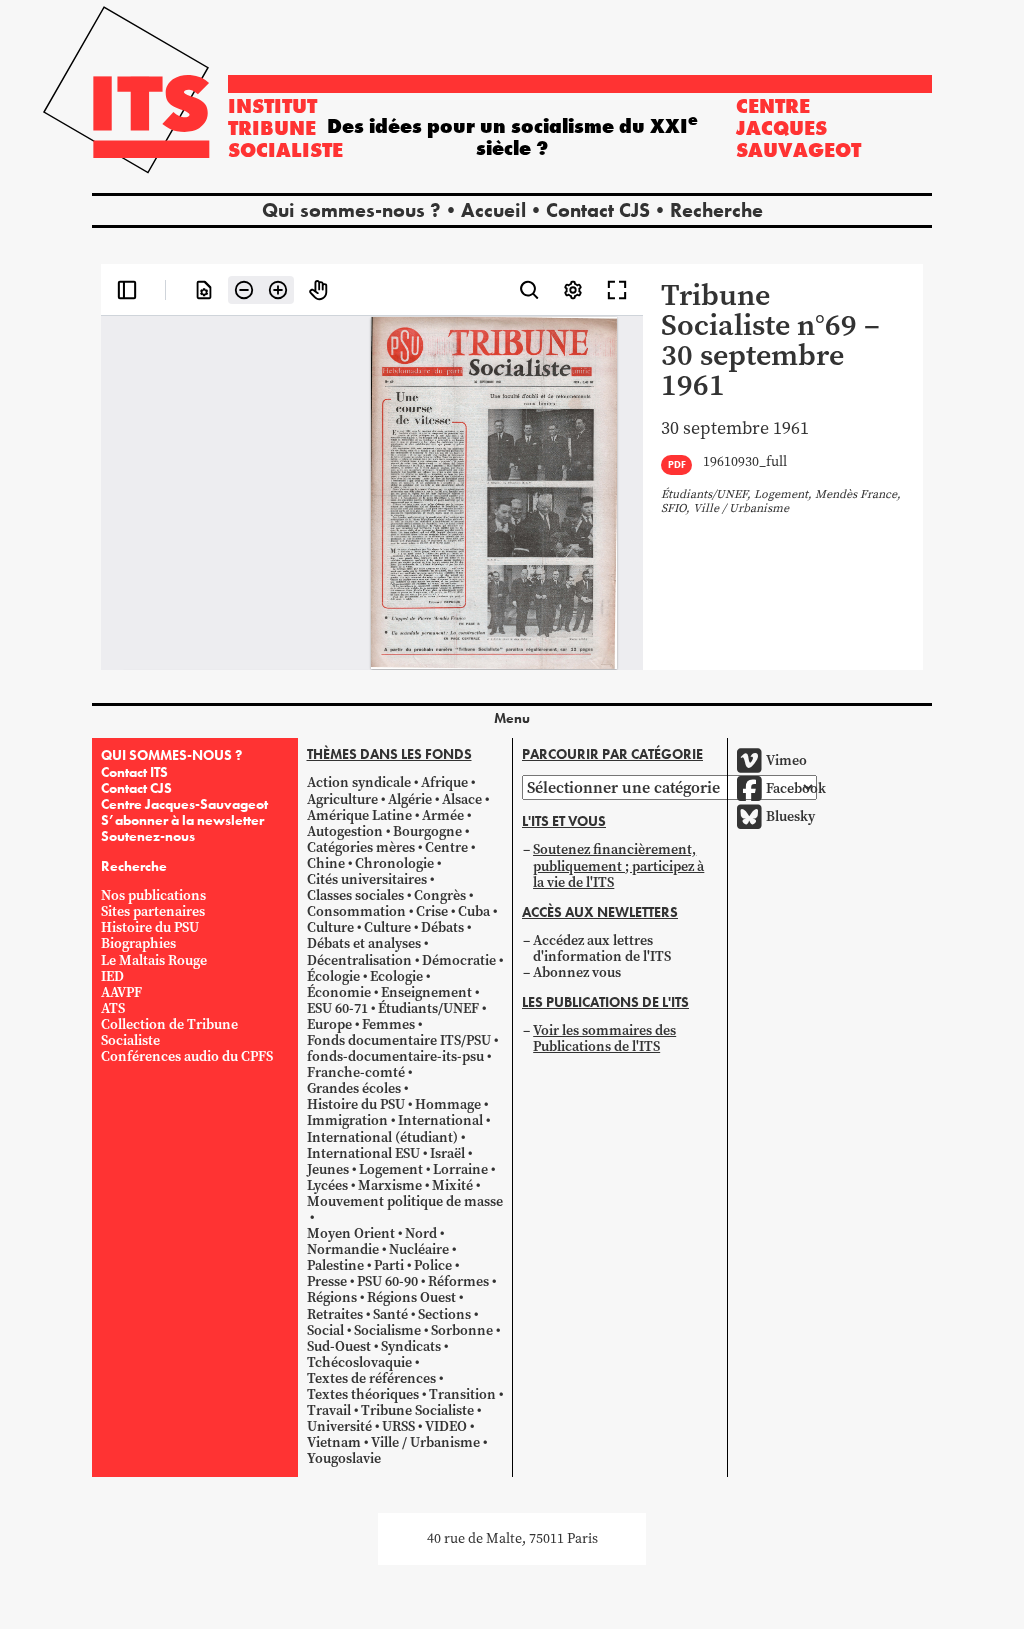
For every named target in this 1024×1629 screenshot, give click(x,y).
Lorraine (460, 1169)
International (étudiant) (382, 1137)
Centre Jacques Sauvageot (798, 128)
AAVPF (121, 992)
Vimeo (786, 760)
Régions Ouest (411, 1297)
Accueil (493, 210)
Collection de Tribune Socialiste (169, 1032)
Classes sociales (355, 895)
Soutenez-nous (148, 836)
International (440, 1120)
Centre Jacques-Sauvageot (184, 804)
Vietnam (334, 1442)
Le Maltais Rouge (154, 960)
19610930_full (745, 462)
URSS (398, 1426)
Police (433, 1265)
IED (112, 976)
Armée (443, 815)
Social (325, 1330)
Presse (327, 1281)
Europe (329, 1024)
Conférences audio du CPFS (187, 1056)
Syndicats (411, 1346)
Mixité (452, 1185)
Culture (330, 927)
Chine (326, 863)
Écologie (333, 976)
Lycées (327, 1185)
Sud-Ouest (339, 1346)
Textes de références (371, 1378)
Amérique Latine (359, 815)
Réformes (458, 1281)
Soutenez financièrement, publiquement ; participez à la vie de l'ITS (618, 865)
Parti (389, 1265)
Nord (421, 1233)
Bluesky (790, 816)
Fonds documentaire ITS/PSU (399, 1040)
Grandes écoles (354, 1088)
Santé (390, 1314)
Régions (332, 1297)
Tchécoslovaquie (359, 1362)
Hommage (448, 1104)
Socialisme (387, 1330)
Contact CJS (598, 210)
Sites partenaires (153, 911)
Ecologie (396, 976)
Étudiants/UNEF (428, 1008)
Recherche (716, 210)
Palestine (335, 1265)
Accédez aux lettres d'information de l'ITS (602, 948)
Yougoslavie (344, 1458)
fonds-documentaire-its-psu (395, 1056)
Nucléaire (419, 1249)
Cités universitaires (367, 879)
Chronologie (394, 863)
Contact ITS (134, 772)
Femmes (388, 1024)
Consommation (356, 911)
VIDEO (446, 1426)
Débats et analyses (364, 943)
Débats (442, 927)
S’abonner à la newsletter (182, 820)
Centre (446, 847)
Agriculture (342, 799)
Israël (447, 1153)
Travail (329, 1410)
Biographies (138, 943)
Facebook (796, 788)
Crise (432, 911)
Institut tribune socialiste (285, 128)
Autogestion (345, 831)
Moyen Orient (351, 1233)
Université (339, 1426)
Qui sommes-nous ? (351, 210)
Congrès (440, 895)
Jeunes (328, 1169)
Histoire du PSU (150, 927)
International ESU (363, 1153)
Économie (339, 992)
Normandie (343, 1249)
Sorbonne (462, 1330)
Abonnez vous (577, 972)
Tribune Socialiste (417, 1410)
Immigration (347, 1120)
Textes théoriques (363, 1394)
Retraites (335, 1314)
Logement (391, 1169)
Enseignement (426, 992)
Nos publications (153, 895)
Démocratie (459, 960)
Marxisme (390, 1185)
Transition (462, 1394)
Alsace (462, 799)
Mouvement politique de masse (405, 1201)
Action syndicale (359, 782)
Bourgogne (427, 831)
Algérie (410, 799)
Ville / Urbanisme (425, 1442)
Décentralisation (359, 960)
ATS (113, 1008)
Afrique (444, 782)
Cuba (474, 911)
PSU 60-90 (387, 1281)
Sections (444, 1314)
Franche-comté (356, 1072)
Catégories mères (361, 847)
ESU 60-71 (337, 1008)
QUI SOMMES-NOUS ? (171, 755)
